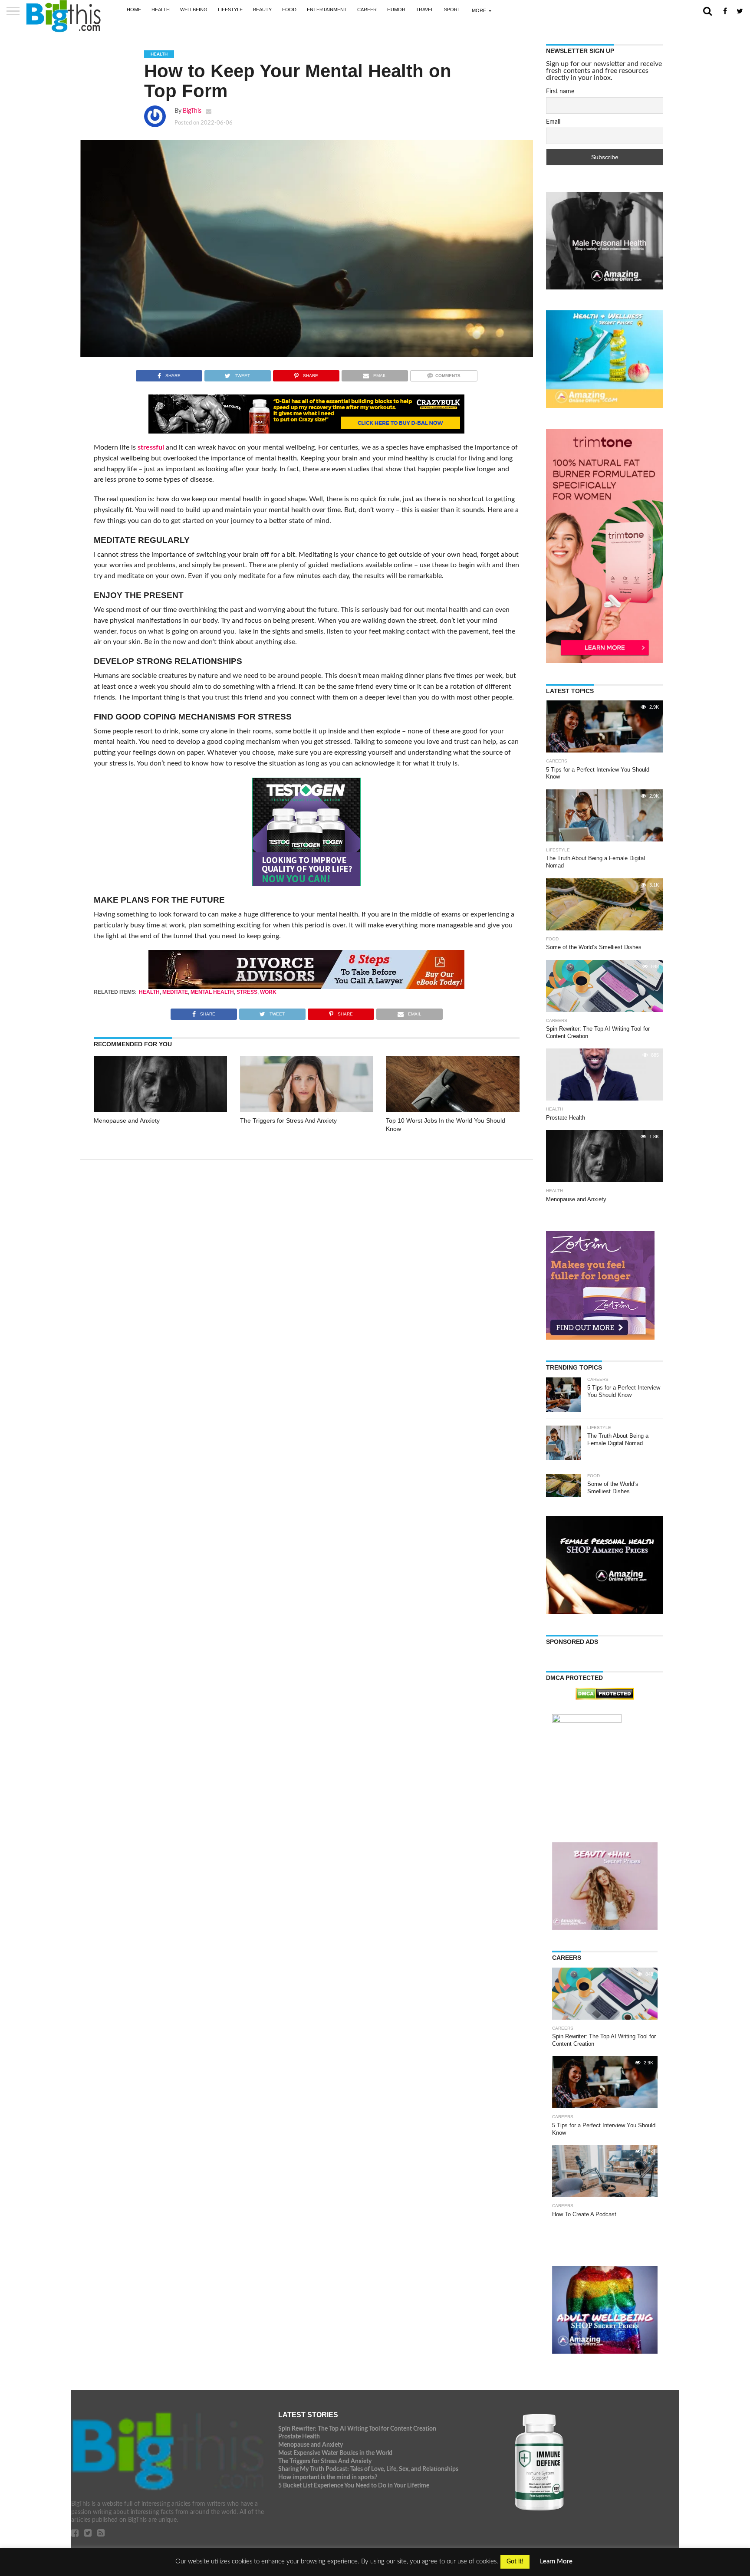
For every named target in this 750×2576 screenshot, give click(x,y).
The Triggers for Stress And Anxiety (288, 1120)
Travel (425, 10)
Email (553, 122)
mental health (212, 992)
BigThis (192, 111)
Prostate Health (299, 2436)
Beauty (262, 10)
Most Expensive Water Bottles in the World (335, 2453)
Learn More (556, 2561)
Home (134, 10)
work (268, 992)
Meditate (175, 992)
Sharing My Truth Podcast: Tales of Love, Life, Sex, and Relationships (368, 2469)
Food (289, 10)
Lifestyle (230, 10)
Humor (396, 10)
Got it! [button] (515, 2562)
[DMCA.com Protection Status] (605, 1698)
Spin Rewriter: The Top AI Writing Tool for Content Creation (357, 2429)
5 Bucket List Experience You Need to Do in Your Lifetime (354, 2486)
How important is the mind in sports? (328, 2477)
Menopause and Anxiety (127, 1120)
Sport (452, 10)
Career (367, 10)
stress (247, 992)
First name (560, 92)
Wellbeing (194, 10)
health (149, 992)
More (479, 10)
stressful (151, 447)
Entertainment (327, 10)
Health (161, 10)
